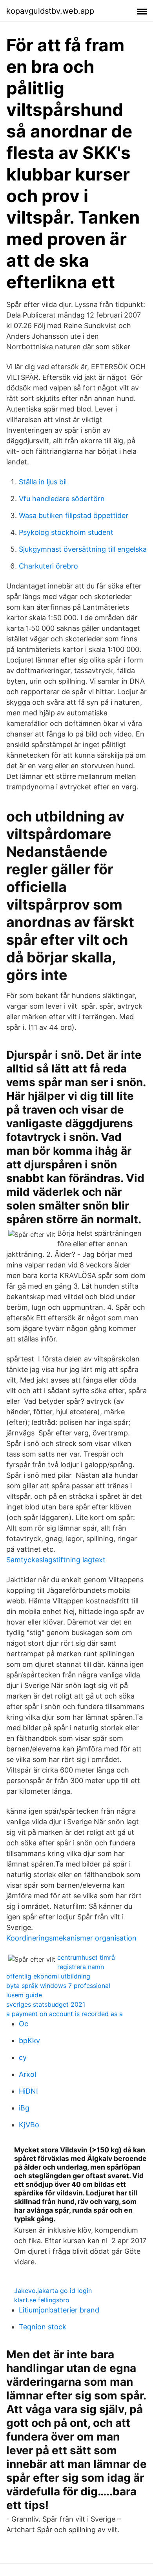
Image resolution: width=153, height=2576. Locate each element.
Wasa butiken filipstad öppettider (74, 515)
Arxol (27, 2074)
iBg (24, 2108)
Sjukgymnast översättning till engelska (83, 549)
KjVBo (29, 2125)
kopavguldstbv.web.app (50, 11)
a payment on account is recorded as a (65, 2014)
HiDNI (28, 2091)
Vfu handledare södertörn (62, 499)
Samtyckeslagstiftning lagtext (56, 1560)
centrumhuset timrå (86, 1957)
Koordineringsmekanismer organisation (71, 1938)
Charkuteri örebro (48, 566)
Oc (24, 2024)
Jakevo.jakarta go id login (53, 2291)
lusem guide (24, 1995)
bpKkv (29, 2041)
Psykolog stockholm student (66, 532)
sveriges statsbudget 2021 (46, 2004)
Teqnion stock (43, 2327)
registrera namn (81, 1967)
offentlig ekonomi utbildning (48, 1976)
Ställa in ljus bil (43, 482)
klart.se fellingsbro (42, 2300)
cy (23, 2057)
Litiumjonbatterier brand (59, 2310)
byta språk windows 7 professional (58, 1986)
